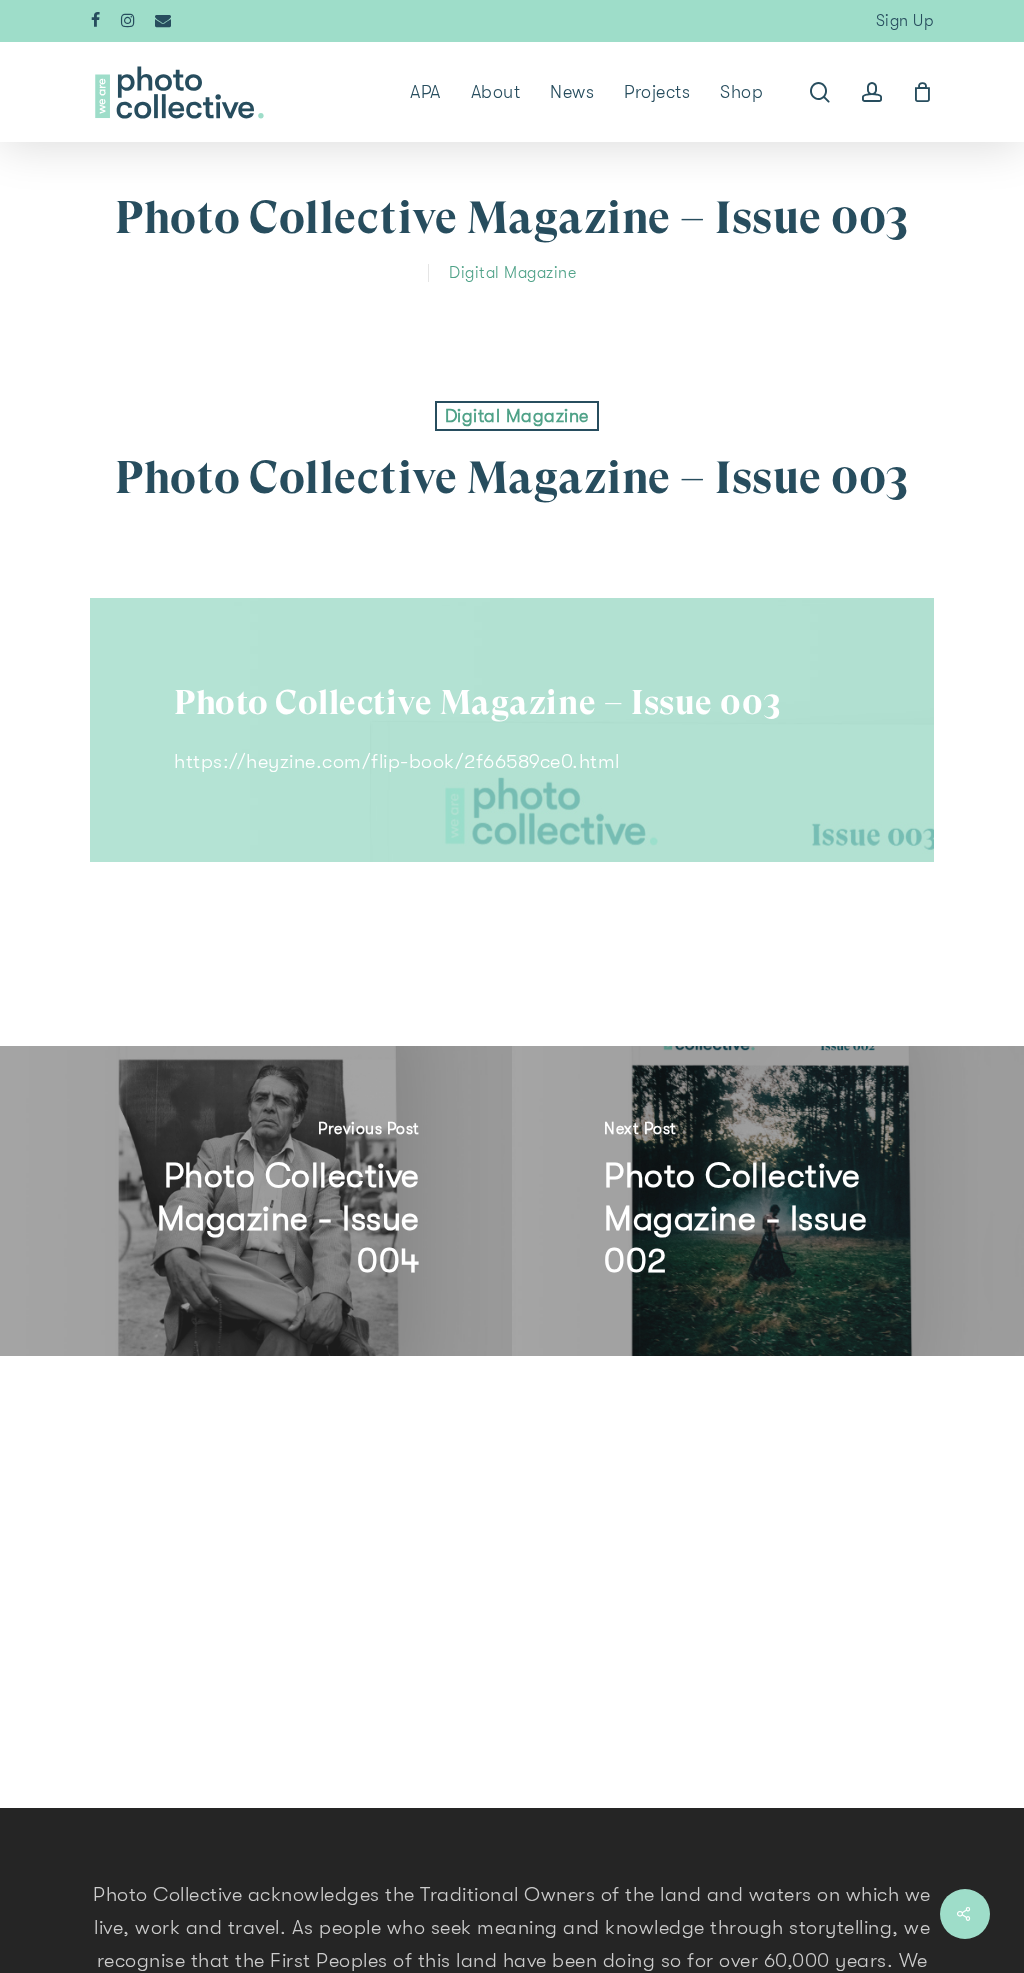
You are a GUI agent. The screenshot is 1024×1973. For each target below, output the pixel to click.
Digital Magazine (512, 273)
